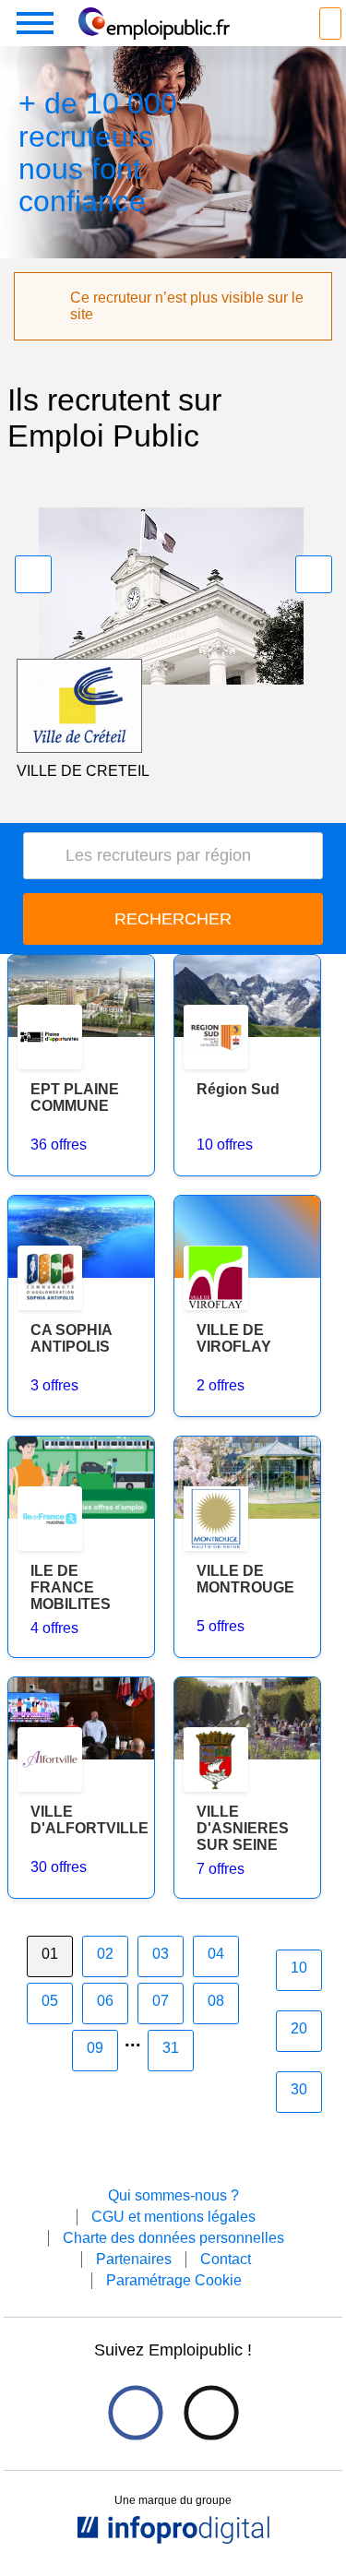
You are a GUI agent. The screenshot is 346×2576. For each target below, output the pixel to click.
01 (50, 1954)
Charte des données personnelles (173, 2238)
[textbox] (180, 856)
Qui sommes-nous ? (173, 2195)
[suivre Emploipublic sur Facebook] (135, 2412)
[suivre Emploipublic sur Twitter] (211, 2412)
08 (216, 2001)
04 (216, 1954)
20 (299, 2028)
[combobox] (173, 856)
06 (105, 2001)
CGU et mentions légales (173, 2217)
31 (171, 2048)
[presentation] (33, 574)
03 (161, 1954)
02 (105, 1954)
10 (299, 1968)
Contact (226, 2259)
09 (95, 2048)
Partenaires (134, 2259)
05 (50, 2001)
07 (161, 2001)
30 (299, 2089)
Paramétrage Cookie (174, 2280)
